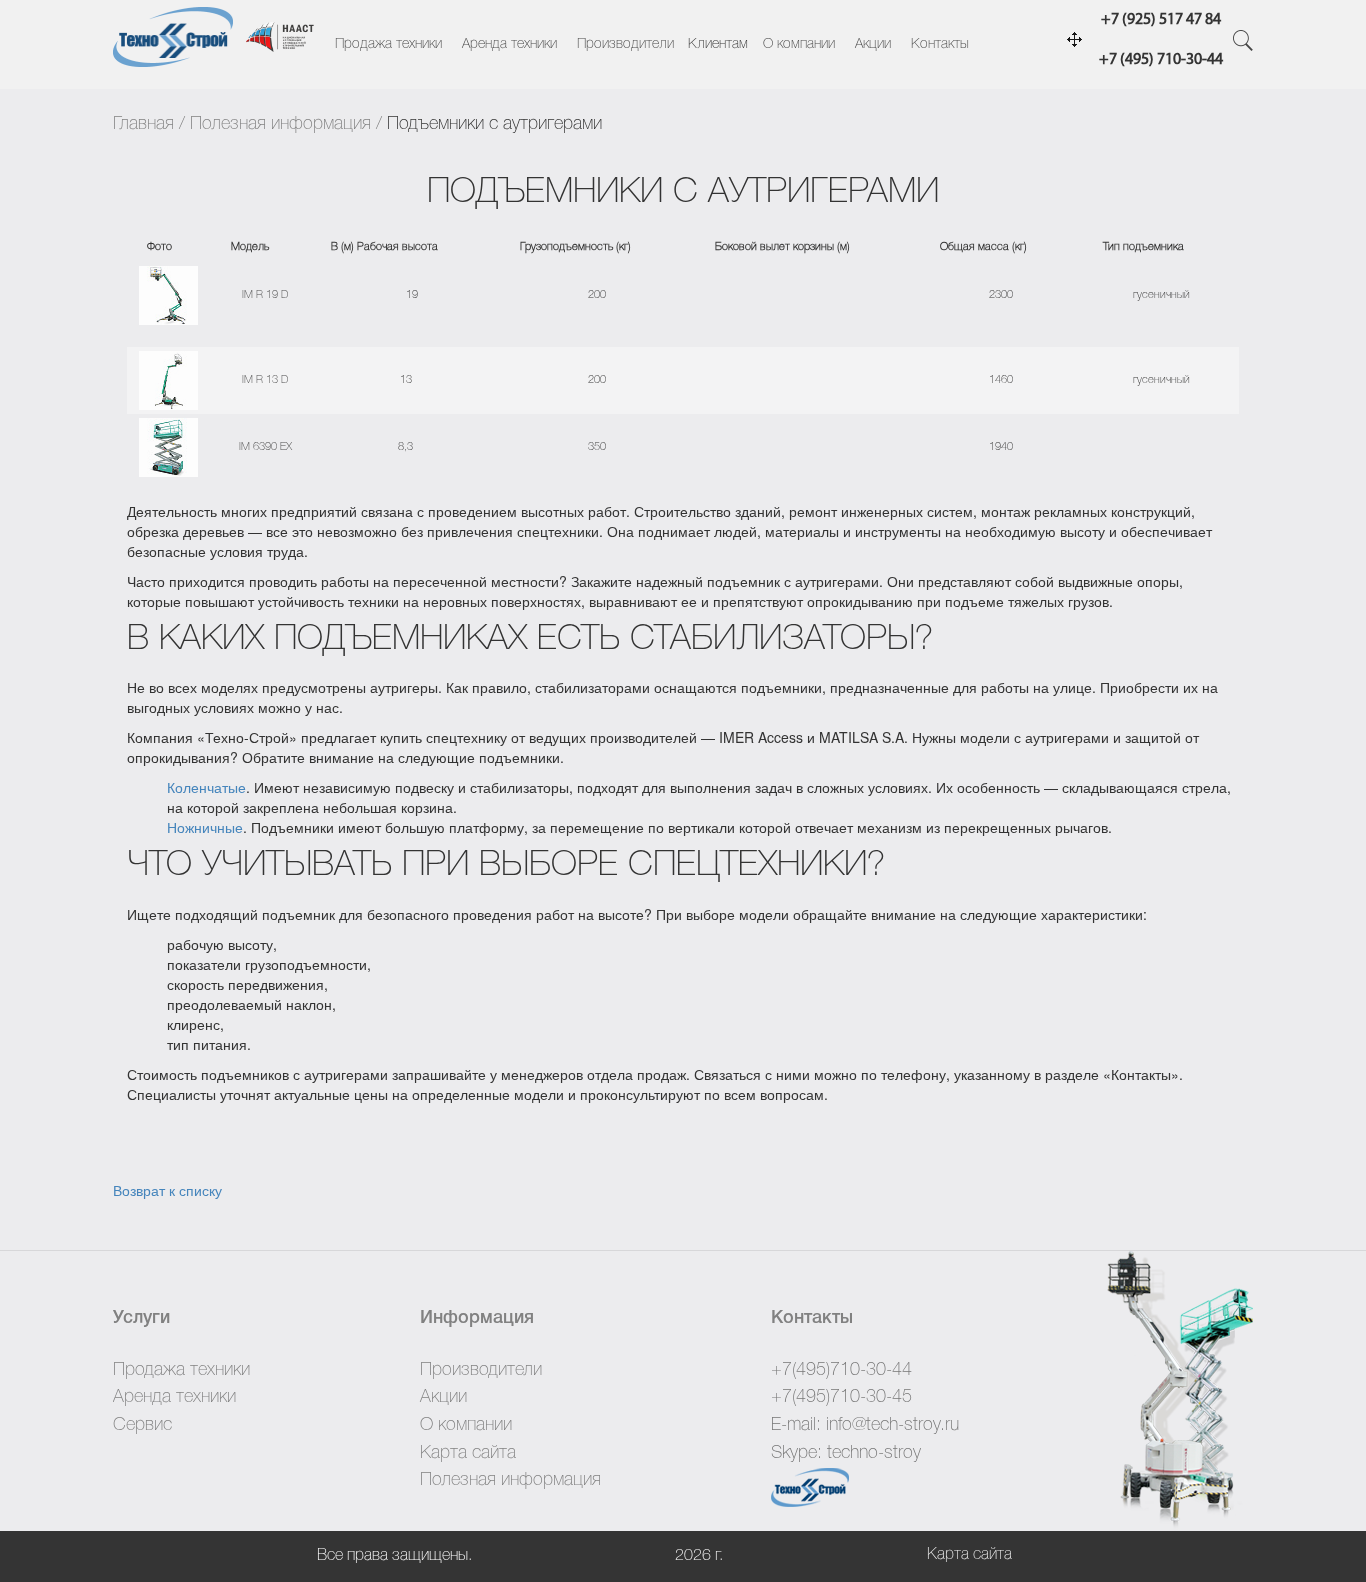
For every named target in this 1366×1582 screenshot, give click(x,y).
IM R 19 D (265, 295)
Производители (625, 44)
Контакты (940, 44)
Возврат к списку (167, 1190)
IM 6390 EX (265, 447)
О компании (799, 44)
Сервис (142, 1425)
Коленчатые (206, 787)
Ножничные (205, 827)
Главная (143, 124)
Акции (873, 44)
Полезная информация (280, 124)
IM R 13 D (265, 380)
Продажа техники (388, 44)
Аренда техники (509, 44)
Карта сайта (468, 1453)
